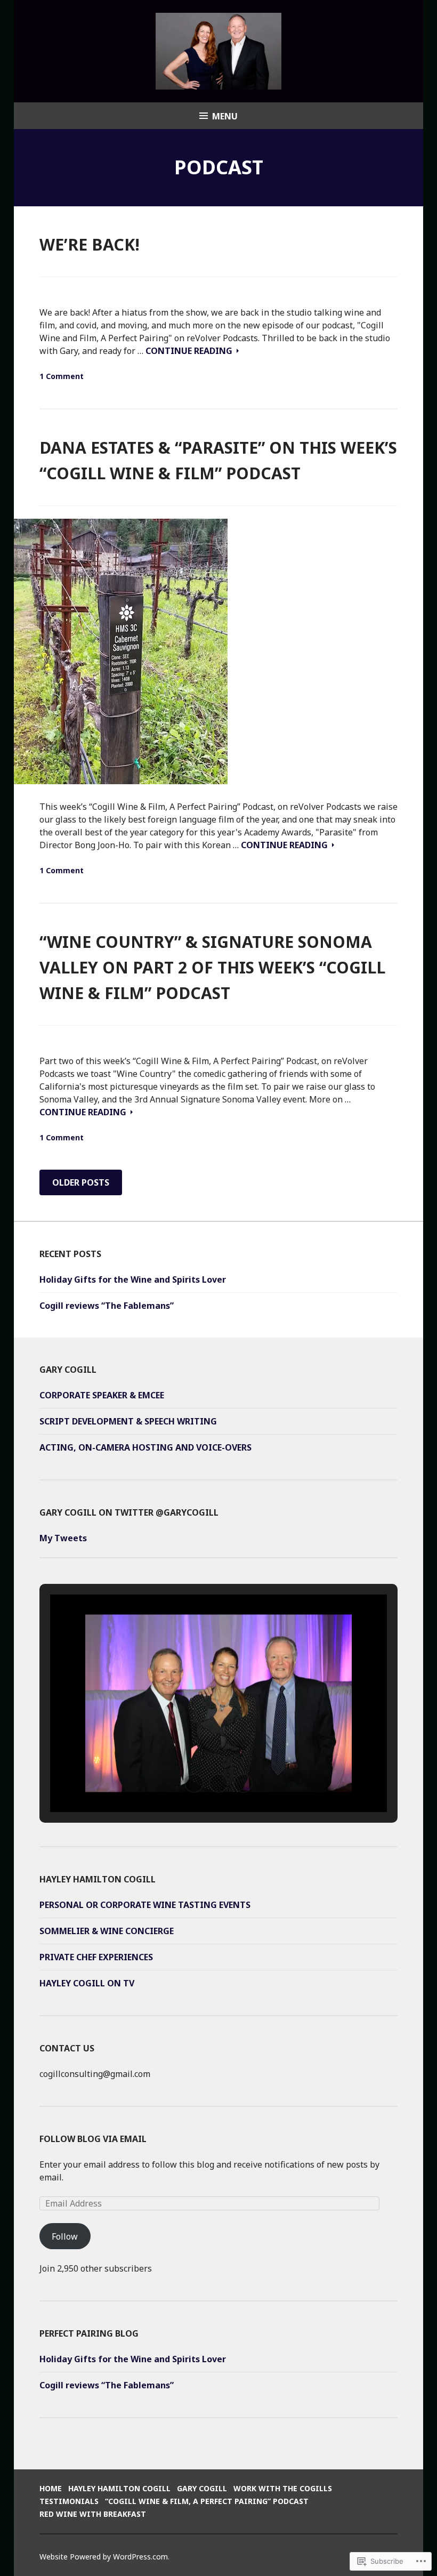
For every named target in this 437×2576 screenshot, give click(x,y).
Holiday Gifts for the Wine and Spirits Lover (133, 1279)
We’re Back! (90, 244)
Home (51, 2488)
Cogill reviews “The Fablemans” (107, 1306)
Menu (225, 116)
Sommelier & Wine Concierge (107, 1931)
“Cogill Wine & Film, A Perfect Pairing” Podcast (207, 2501)
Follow (65, 2236)
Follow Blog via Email (93, 2139)
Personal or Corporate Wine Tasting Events (145, 1905)
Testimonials (69, 2501)
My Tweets (63, 1538)
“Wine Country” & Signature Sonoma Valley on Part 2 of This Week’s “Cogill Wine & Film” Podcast (212, 967)
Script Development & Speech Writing (128, 1421)
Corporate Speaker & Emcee (102, 1395)
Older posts (81, 1182)
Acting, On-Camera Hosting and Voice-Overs (145, 1447)
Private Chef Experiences (96, 1957)
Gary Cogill (202, 2488)
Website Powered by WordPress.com (104, 2557)
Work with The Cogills (283, 2488)
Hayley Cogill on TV (87, 1983)
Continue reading (190, 351)
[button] (194, 1783)
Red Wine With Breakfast (93, 2514)
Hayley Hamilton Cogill (119, 2488)
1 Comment (62, 376)
